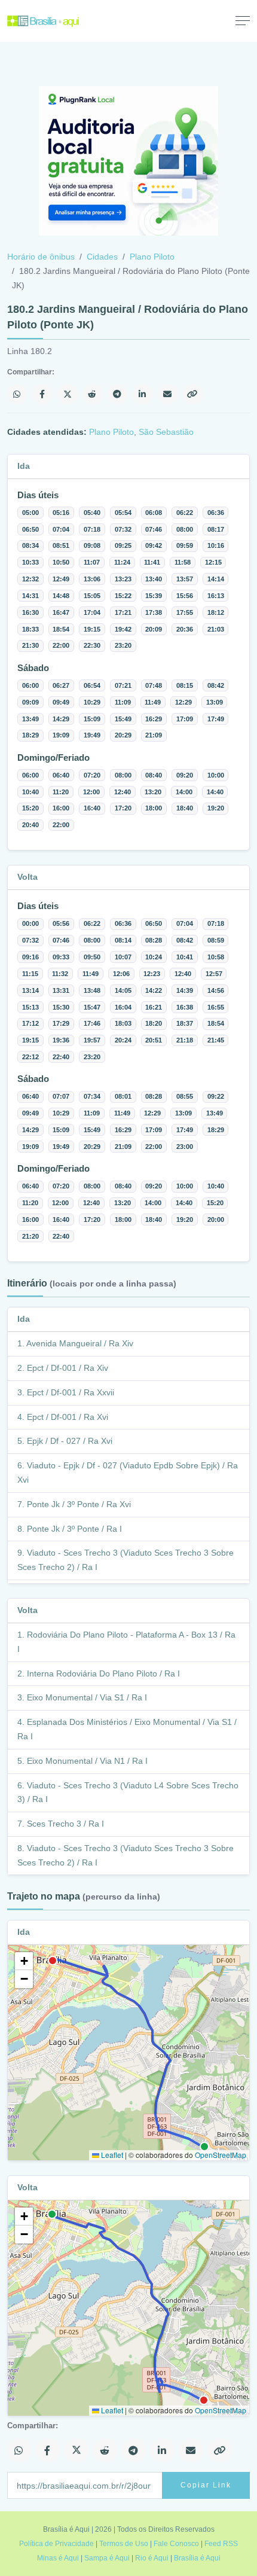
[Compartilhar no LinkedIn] (143, 394)
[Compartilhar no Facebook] (42, 394)
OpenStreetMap (221, 2155)
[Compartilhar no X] (68, 394)
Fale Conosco (176, 2544)
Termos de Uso (124, 2544)
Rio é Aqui (152, 2558)
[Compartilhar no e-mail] (168, 394)
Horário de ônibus (41, 257)
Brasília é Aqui (197, 2558)
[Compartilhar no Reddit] (93, 394)
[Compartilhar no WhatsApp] (17, 394)
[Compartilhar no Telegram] (118, 394)
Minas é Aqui (58, 2558)
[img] (128, 2053)
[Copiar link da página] (193, 394)
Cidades (102, 257)
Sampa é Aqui (107, 2558)
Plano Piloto (152, 257)
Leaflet (111, 2155)
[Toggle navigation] (243, 20)
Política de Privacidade (56, 2544)
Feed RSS (221, 2544)
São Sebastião (166, 432)
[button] (24, 1961)
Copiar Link (206, 2485)
